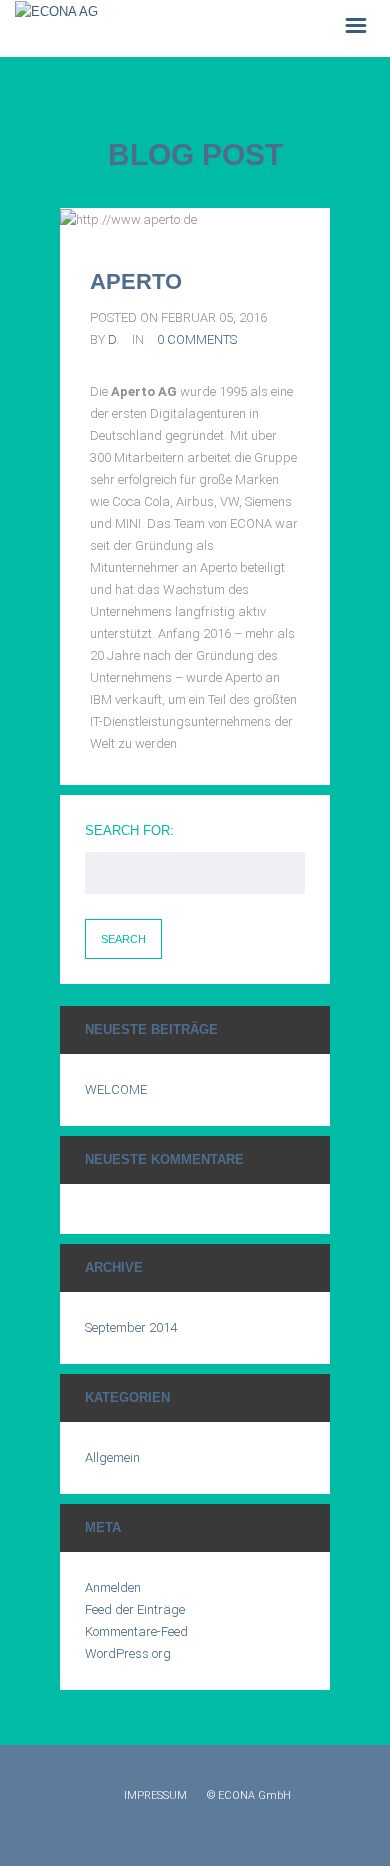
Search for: (129, 830)
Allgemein (112, 1457)
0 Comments (197, 339)
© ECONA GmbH (249, 1795)
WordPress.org (128, 1653)
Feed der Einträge (135, 1609)
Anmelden (113, 1587)
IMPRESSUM (155, 1795)
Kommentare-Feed (136, 1631)
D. (113, 339)
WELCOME (116, 1089)
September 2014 (131, 1327)
